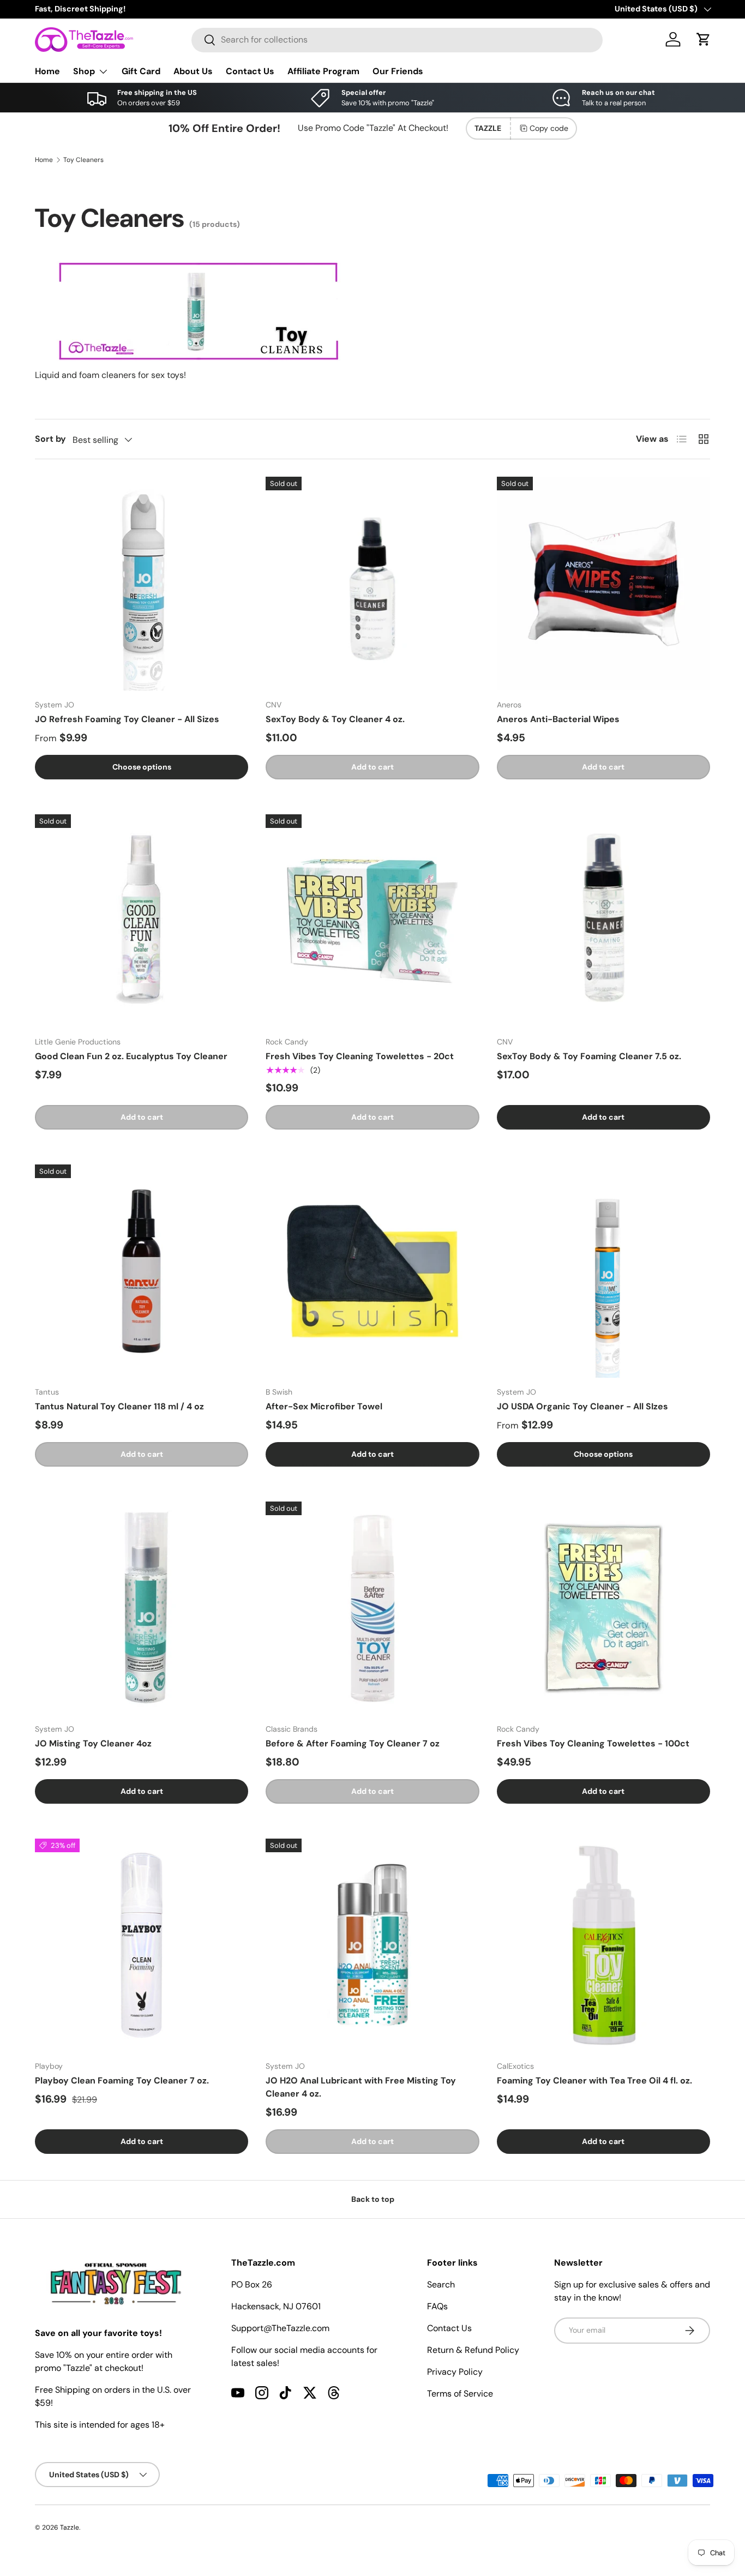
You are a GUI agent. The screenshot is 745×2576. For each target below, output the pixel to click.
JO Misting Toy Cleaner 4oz (93, 1743)
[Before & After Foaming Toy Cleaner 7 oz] (372, 1608)
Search (441, 2284)
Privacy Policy (455, 2372)
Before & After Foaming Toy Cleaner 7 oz (353, 1743)
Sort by (50, 439)
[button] (704, 39)
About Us (193, 71)
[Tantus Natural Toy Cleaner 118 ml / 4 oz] (142, 1271)
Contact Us (250, 71)
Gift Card (141, 71)
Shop (84, 71)
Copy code (549, 128)
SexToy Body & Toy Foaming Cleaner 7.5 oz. (589, 1056)
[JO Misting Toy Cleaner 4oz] (142, 1608)
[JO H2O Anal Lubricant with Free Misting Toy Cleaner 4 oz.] (372, 1945)
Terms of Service (460, 2394)
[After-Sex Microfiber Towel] (372, 1271)
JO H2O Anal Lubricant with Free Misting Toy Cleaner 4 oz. (361, 2087)
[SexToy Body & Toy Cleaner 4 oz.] (372, 583)
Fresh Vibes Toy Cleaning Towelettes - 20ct (360, 1056)
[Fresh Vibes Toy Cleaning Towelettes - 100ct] (603, 1608)
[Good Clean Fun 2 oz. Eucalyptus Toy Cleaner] (142, 921)
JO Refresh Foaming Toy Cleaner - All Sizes (127, 719)
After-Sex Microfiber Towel (324, 1406)
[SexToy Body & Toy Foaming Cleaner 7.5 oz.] (603, 921)
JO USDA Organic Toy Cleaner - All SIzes (582, 1406)
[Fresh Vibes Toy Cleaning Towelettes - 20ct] (372, 921)
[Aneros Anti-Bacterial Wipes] (603, 583)
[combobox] (397, 40)
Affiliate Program (323, 71)
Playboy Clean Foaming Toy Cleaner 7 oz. (122, 2080)
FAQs (437, 2306)
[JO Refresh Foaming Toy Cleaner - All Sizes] (142, 583)
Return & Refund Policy (473, 2350)
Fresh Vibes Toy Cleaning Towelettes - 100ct (593, 1743)
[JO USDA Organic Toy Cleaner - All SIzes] (603, 1271)
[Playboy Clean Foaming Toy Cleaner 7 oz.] (142, 1945)
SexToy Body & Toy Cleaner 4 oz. (335, 719)
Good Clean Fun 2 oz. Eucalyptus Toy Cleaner (131, 1056)
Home (47, 71)
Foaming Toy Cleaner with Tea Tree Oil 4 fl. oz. (594, 2080)
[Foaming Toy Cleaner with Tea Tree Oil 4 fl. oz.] (603, 1945)
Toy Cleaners (83, 160)
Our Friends (398, 71)
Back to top (373, 2199)
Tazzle (70, 2527)
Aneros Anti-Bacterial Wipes (558, 719)
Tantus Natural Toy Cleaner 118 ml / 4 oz (119, 1406)
